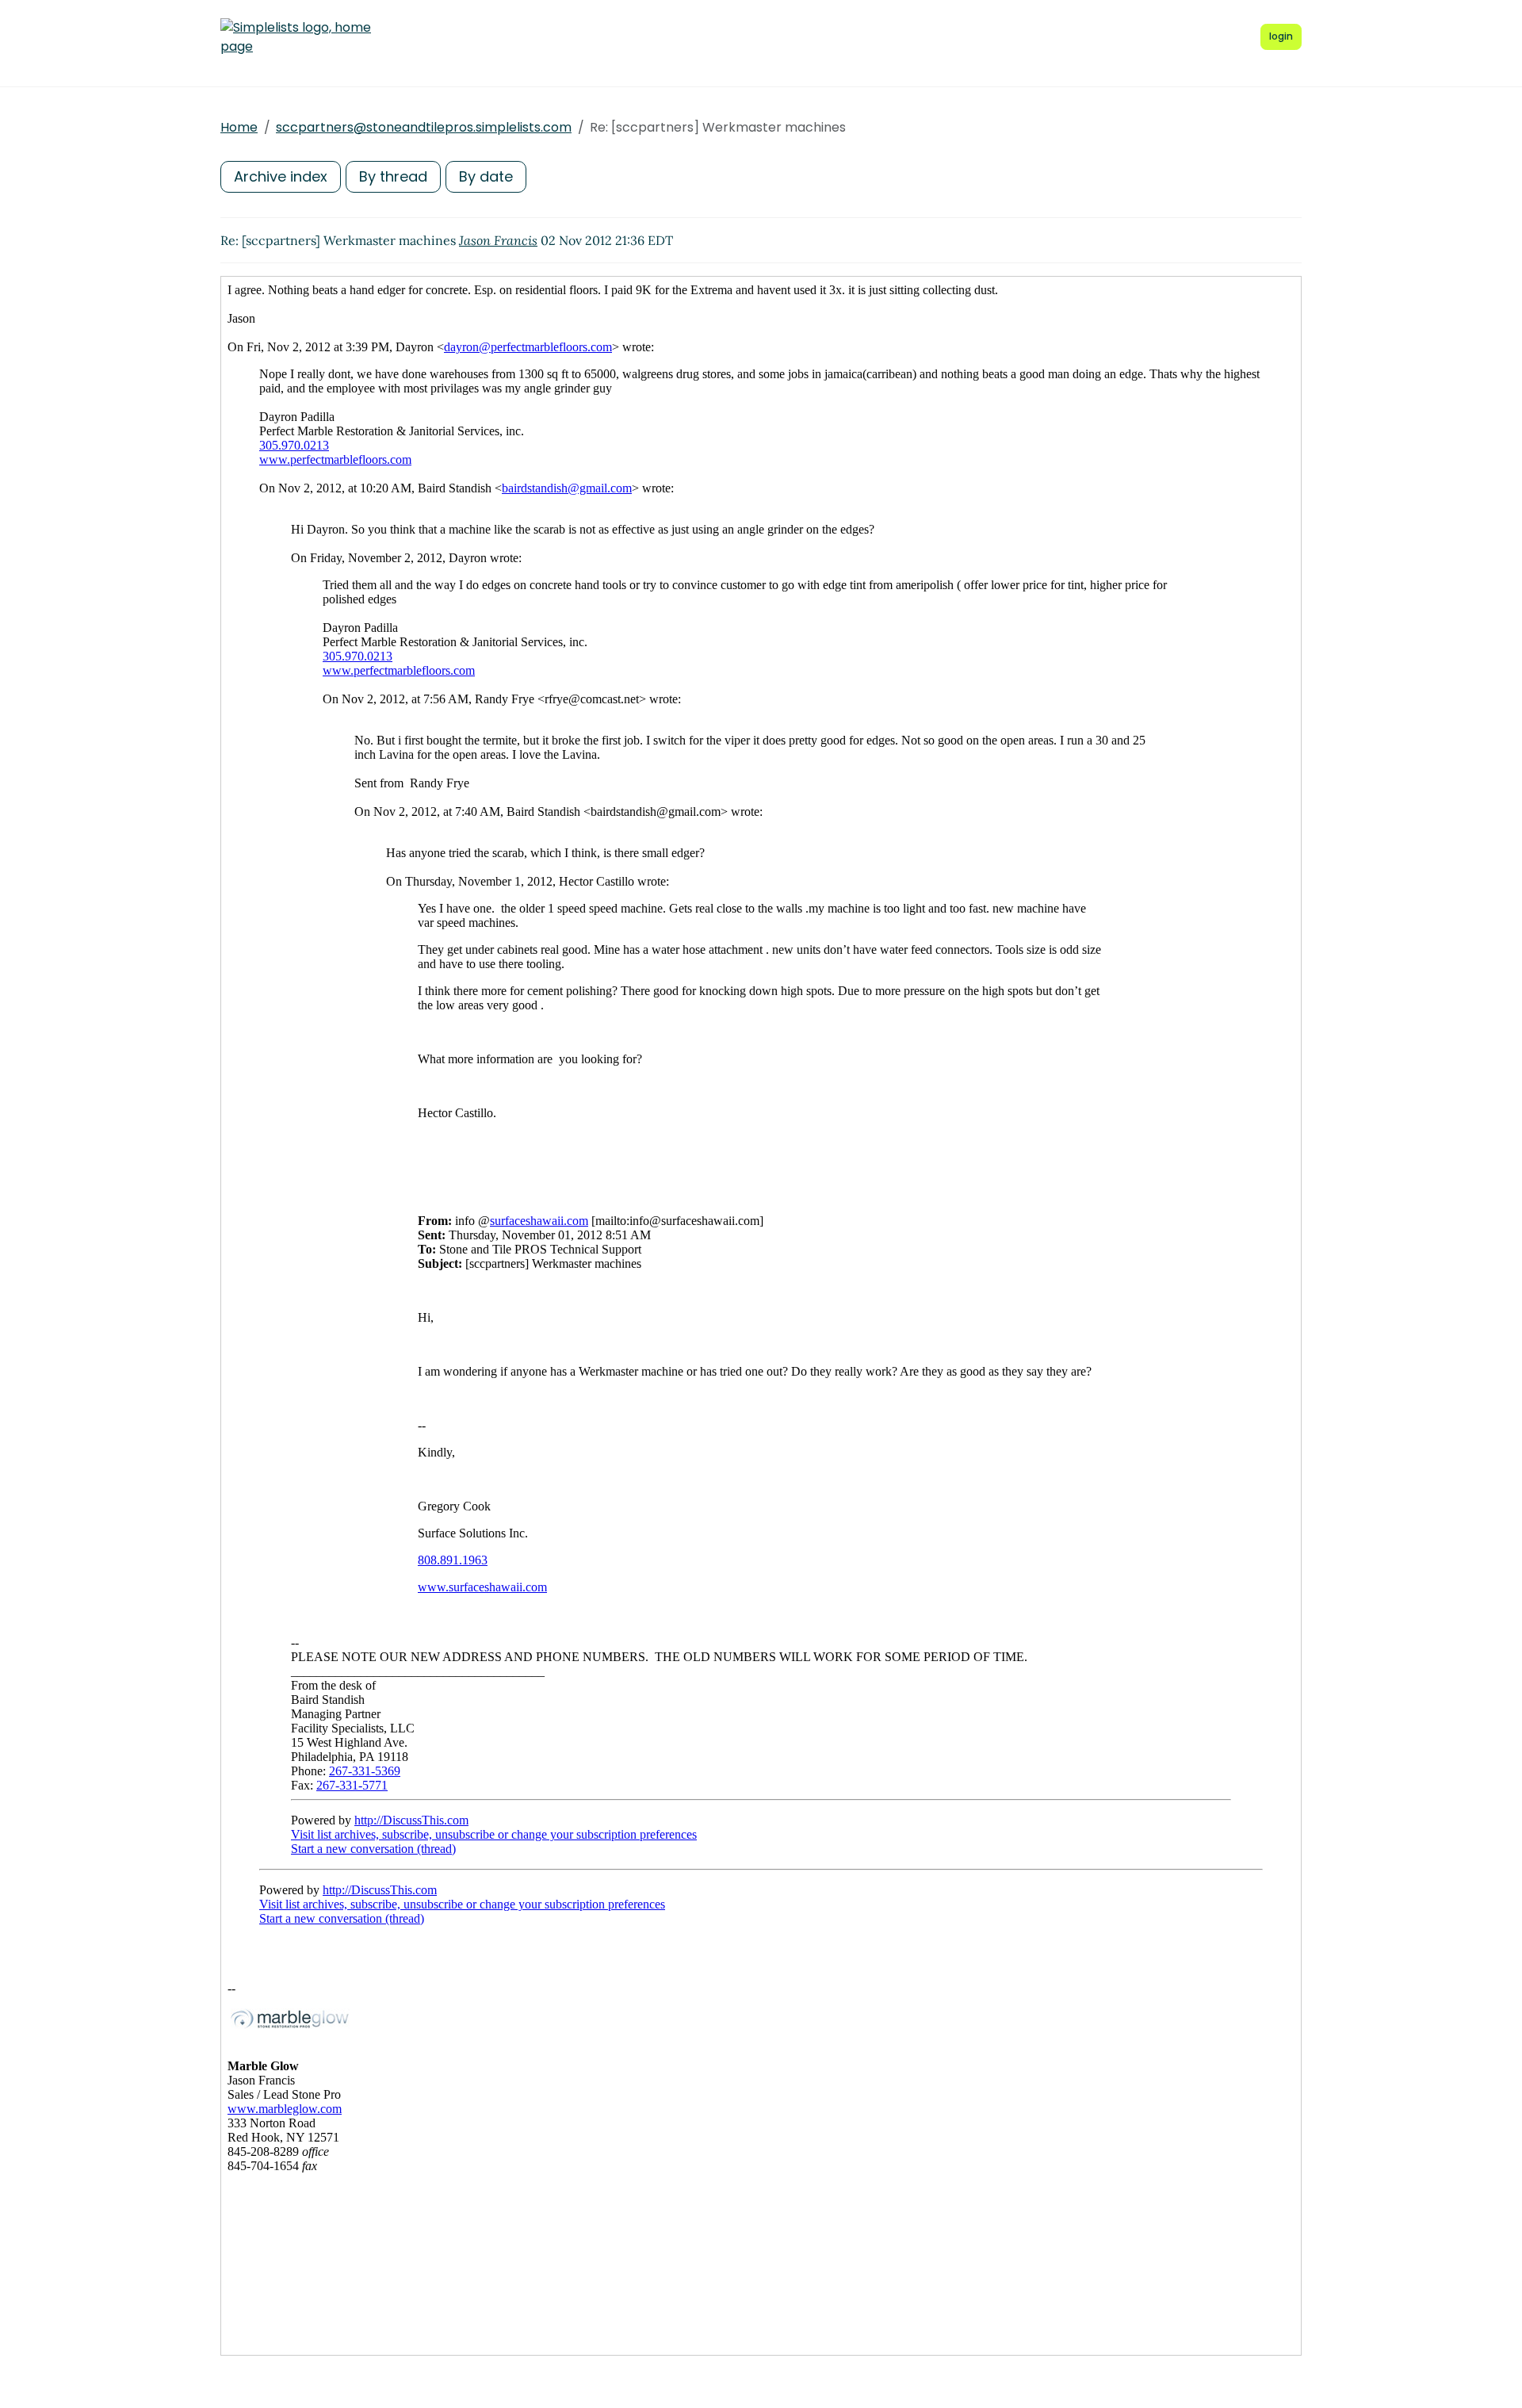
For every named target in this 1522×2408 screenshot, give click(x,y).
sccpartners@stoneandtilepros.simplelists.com (424, 127)
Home (239, 127)
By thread (393, 176)
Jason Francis (498, 240)
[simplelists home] (296, 37)
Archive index (281, 176)
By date (486, 176)
